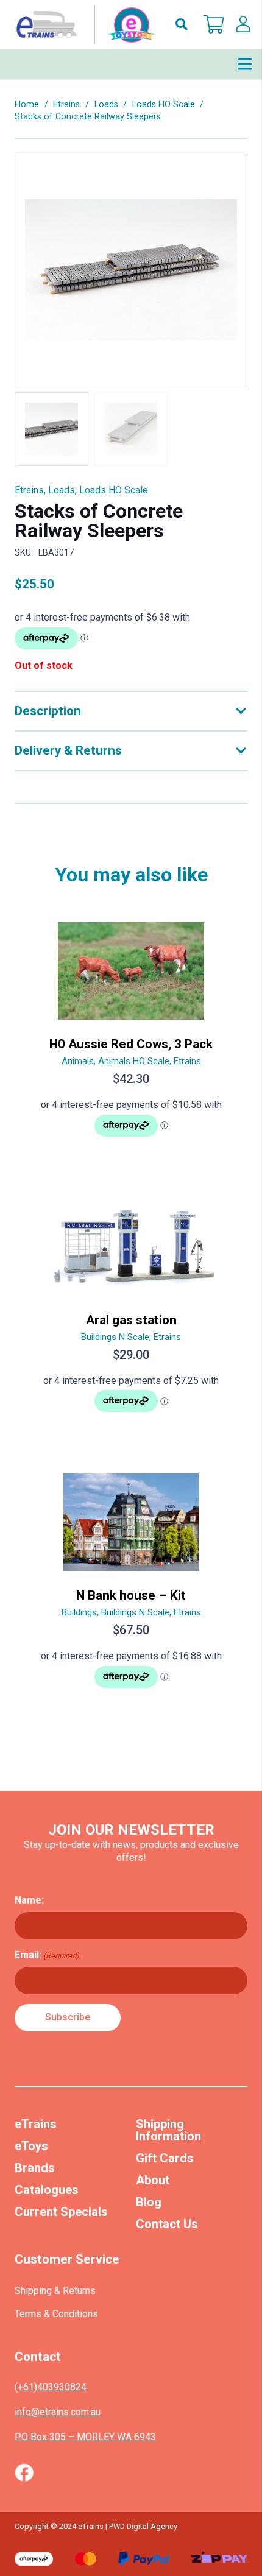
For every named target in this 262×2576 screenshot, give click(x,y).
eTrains (36, 2124)
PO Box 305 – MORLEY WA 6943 (85, 2437)
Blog (149, 2202)
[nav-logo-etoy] (83, 24)
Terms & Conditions (56, 2314)
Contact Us (167, 2224)
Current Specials (61, 2212)
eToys (31, 2146)
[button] (182, 24)
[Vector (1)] (24, 2472)
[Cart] (214, 24)
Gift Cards (165, 2158)
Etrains (66, 104)
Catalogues (47, 2190)
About (153, 2180)
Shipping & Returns (55, 2291)
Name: (29, 1900)
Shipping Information (168, 2130)
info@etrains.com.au (58, 2412)
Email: (47, 1955)
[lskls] (243, 24)
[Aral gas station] (131, 1311)
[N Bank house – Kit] (131, 1586)
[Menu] (245, 64)
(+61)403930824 (51, 2387)
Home (27, 104)
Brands (35, 2168)
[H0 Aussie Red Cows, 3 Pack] (131, 1035)
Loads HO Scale (164, 104)
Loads (106, 104)
